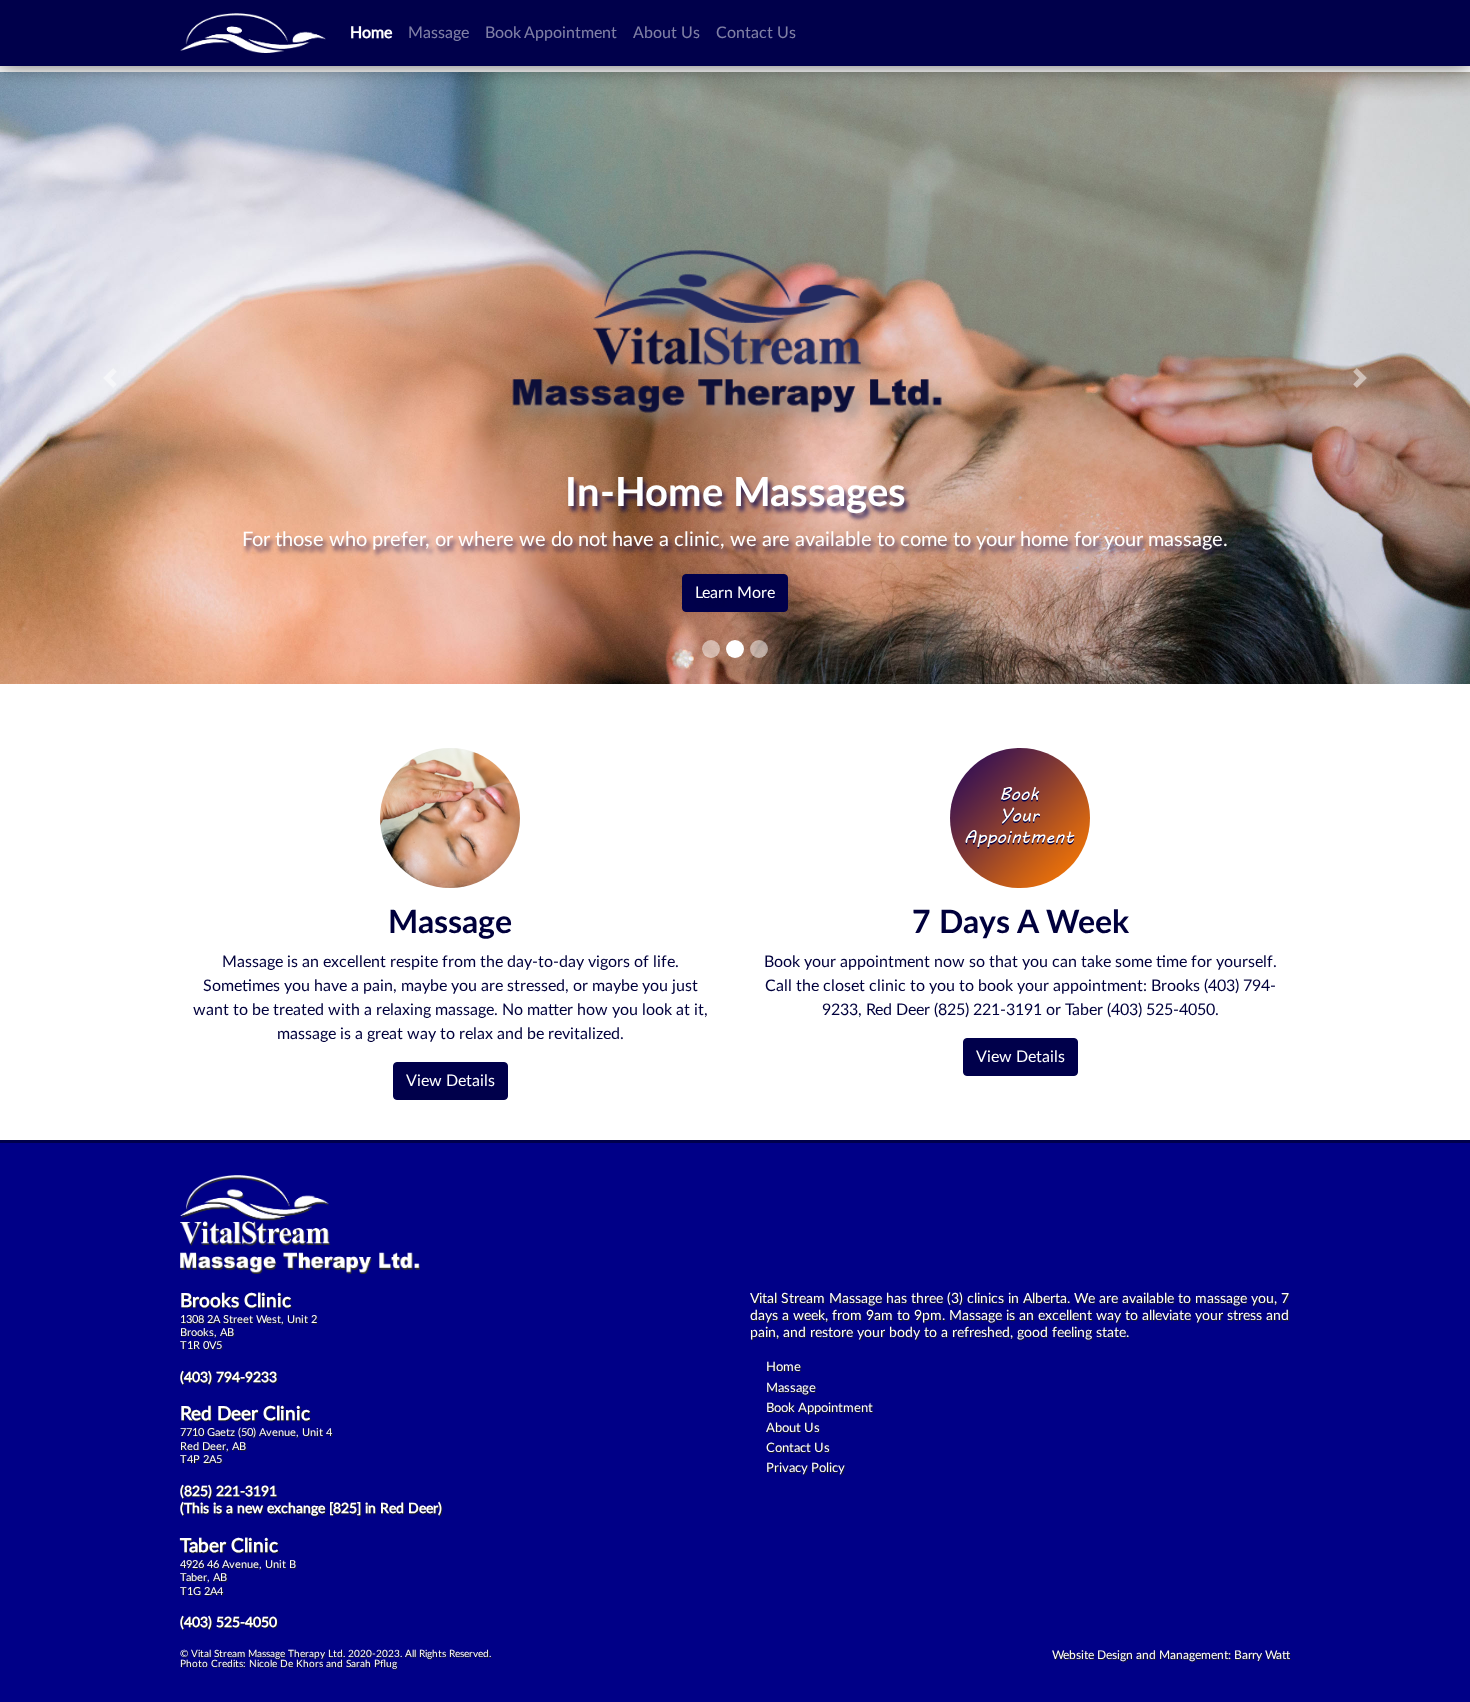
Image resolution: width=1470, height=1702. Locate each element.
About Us (666, 33)
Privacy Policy (805, 1468)
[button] (110, 378)
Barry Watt (1262, 1655)
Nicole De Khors (286, 1664)
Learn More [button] (735, 593)
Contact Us (756, 33)
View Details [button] (450, 1081)
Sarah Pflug (371, 1664)
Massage (438, 33)
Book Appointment (551, 33)
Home (375, 32)
